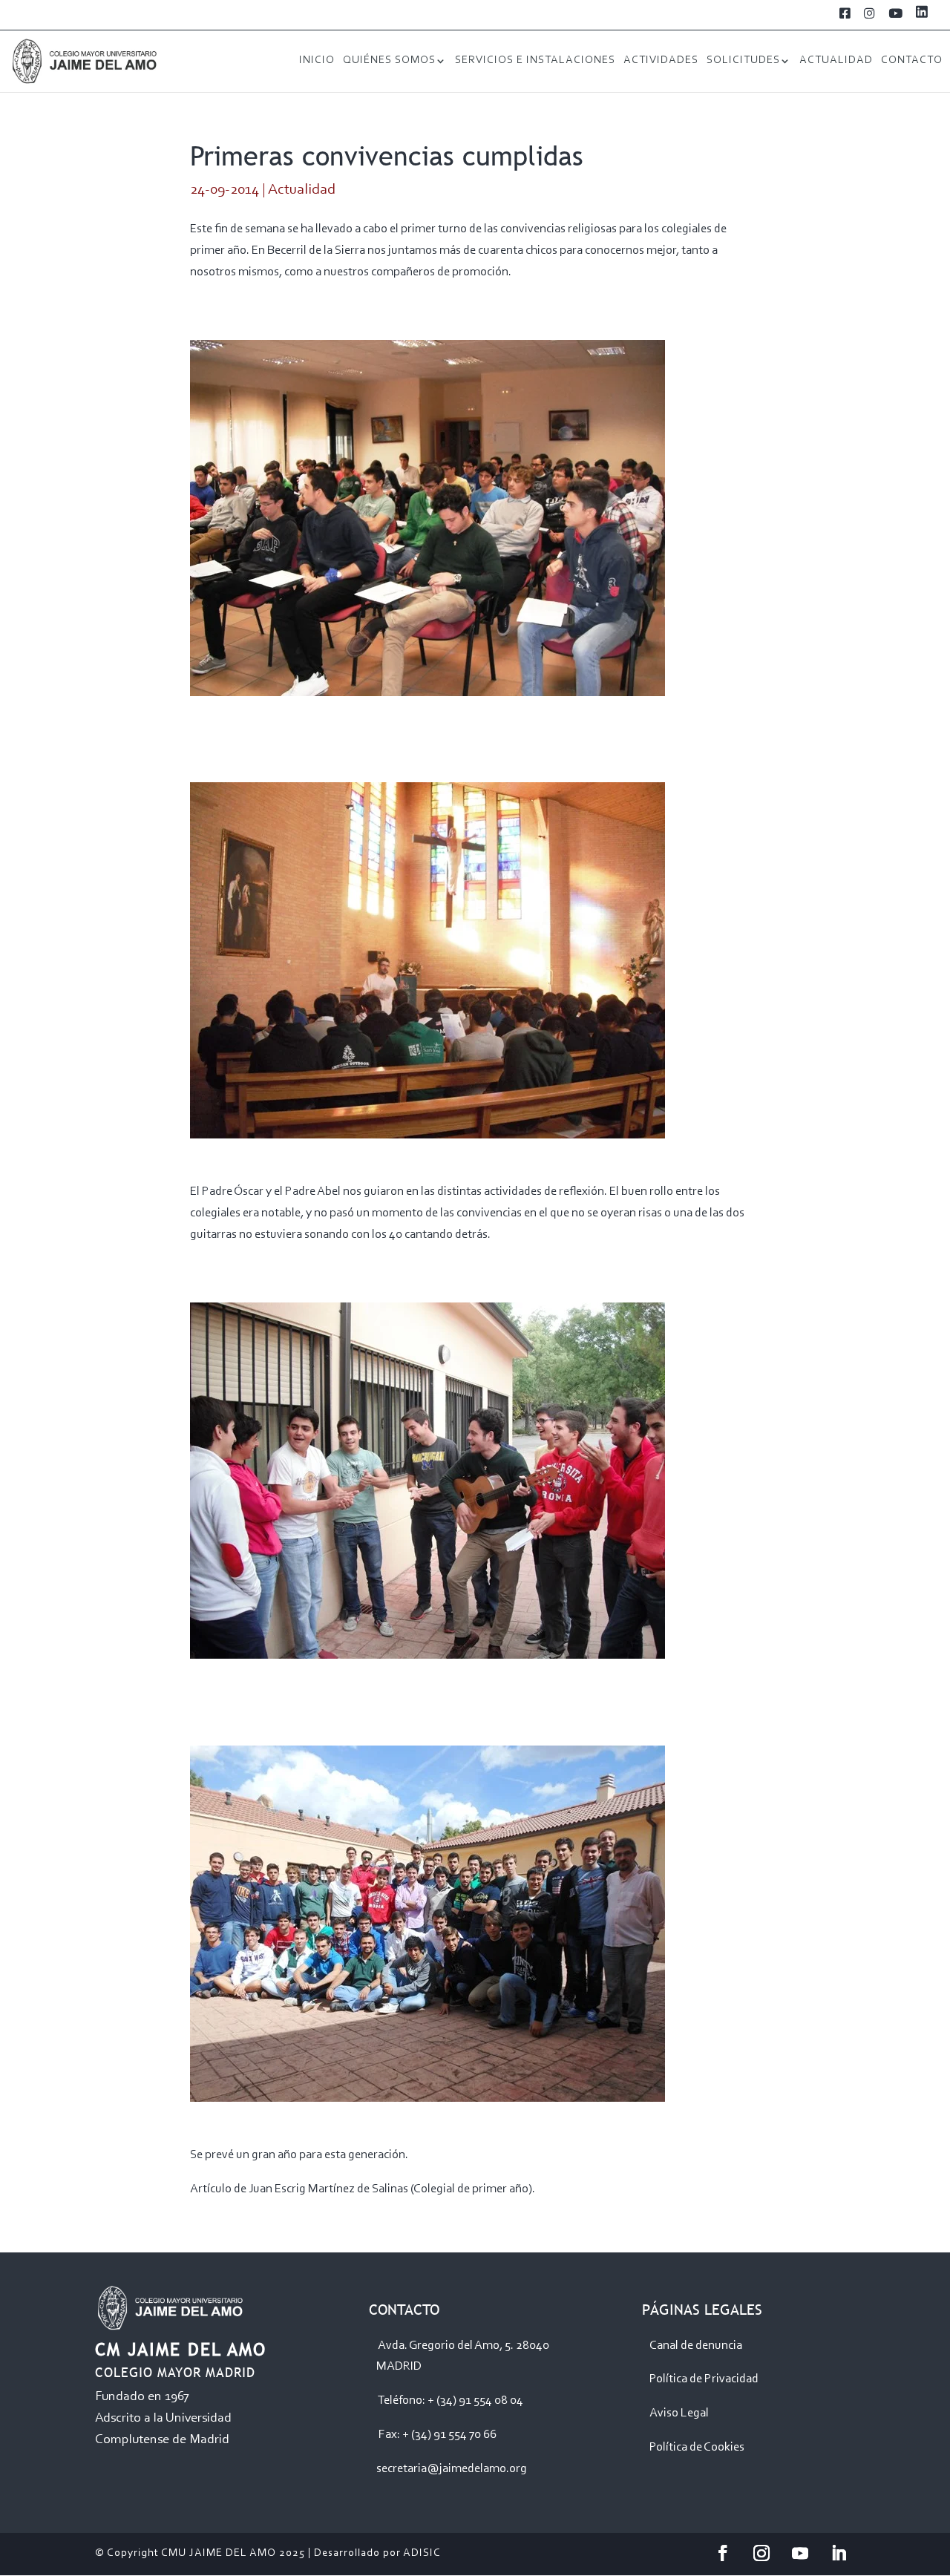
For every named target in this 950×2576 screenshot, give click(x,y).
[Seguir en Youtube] (800, 2553)
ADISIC (422, 2553)
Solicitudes (743, 61)
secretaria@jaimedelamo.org (452, 2469)
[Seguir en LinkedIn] (839, 2553)
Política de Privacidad (704, 2379)
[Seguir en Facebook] (723, 2553)
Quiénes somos (389, 61)
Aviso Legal (679, 2413)
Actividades (661, 61)
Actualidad (836, 61)
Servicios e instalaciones (535, 61)
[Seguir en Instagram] (761, 2553)
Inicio (317, 61)
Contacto (912, 61)
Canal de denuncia (696, 2346)
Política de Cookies (697, 2447)
